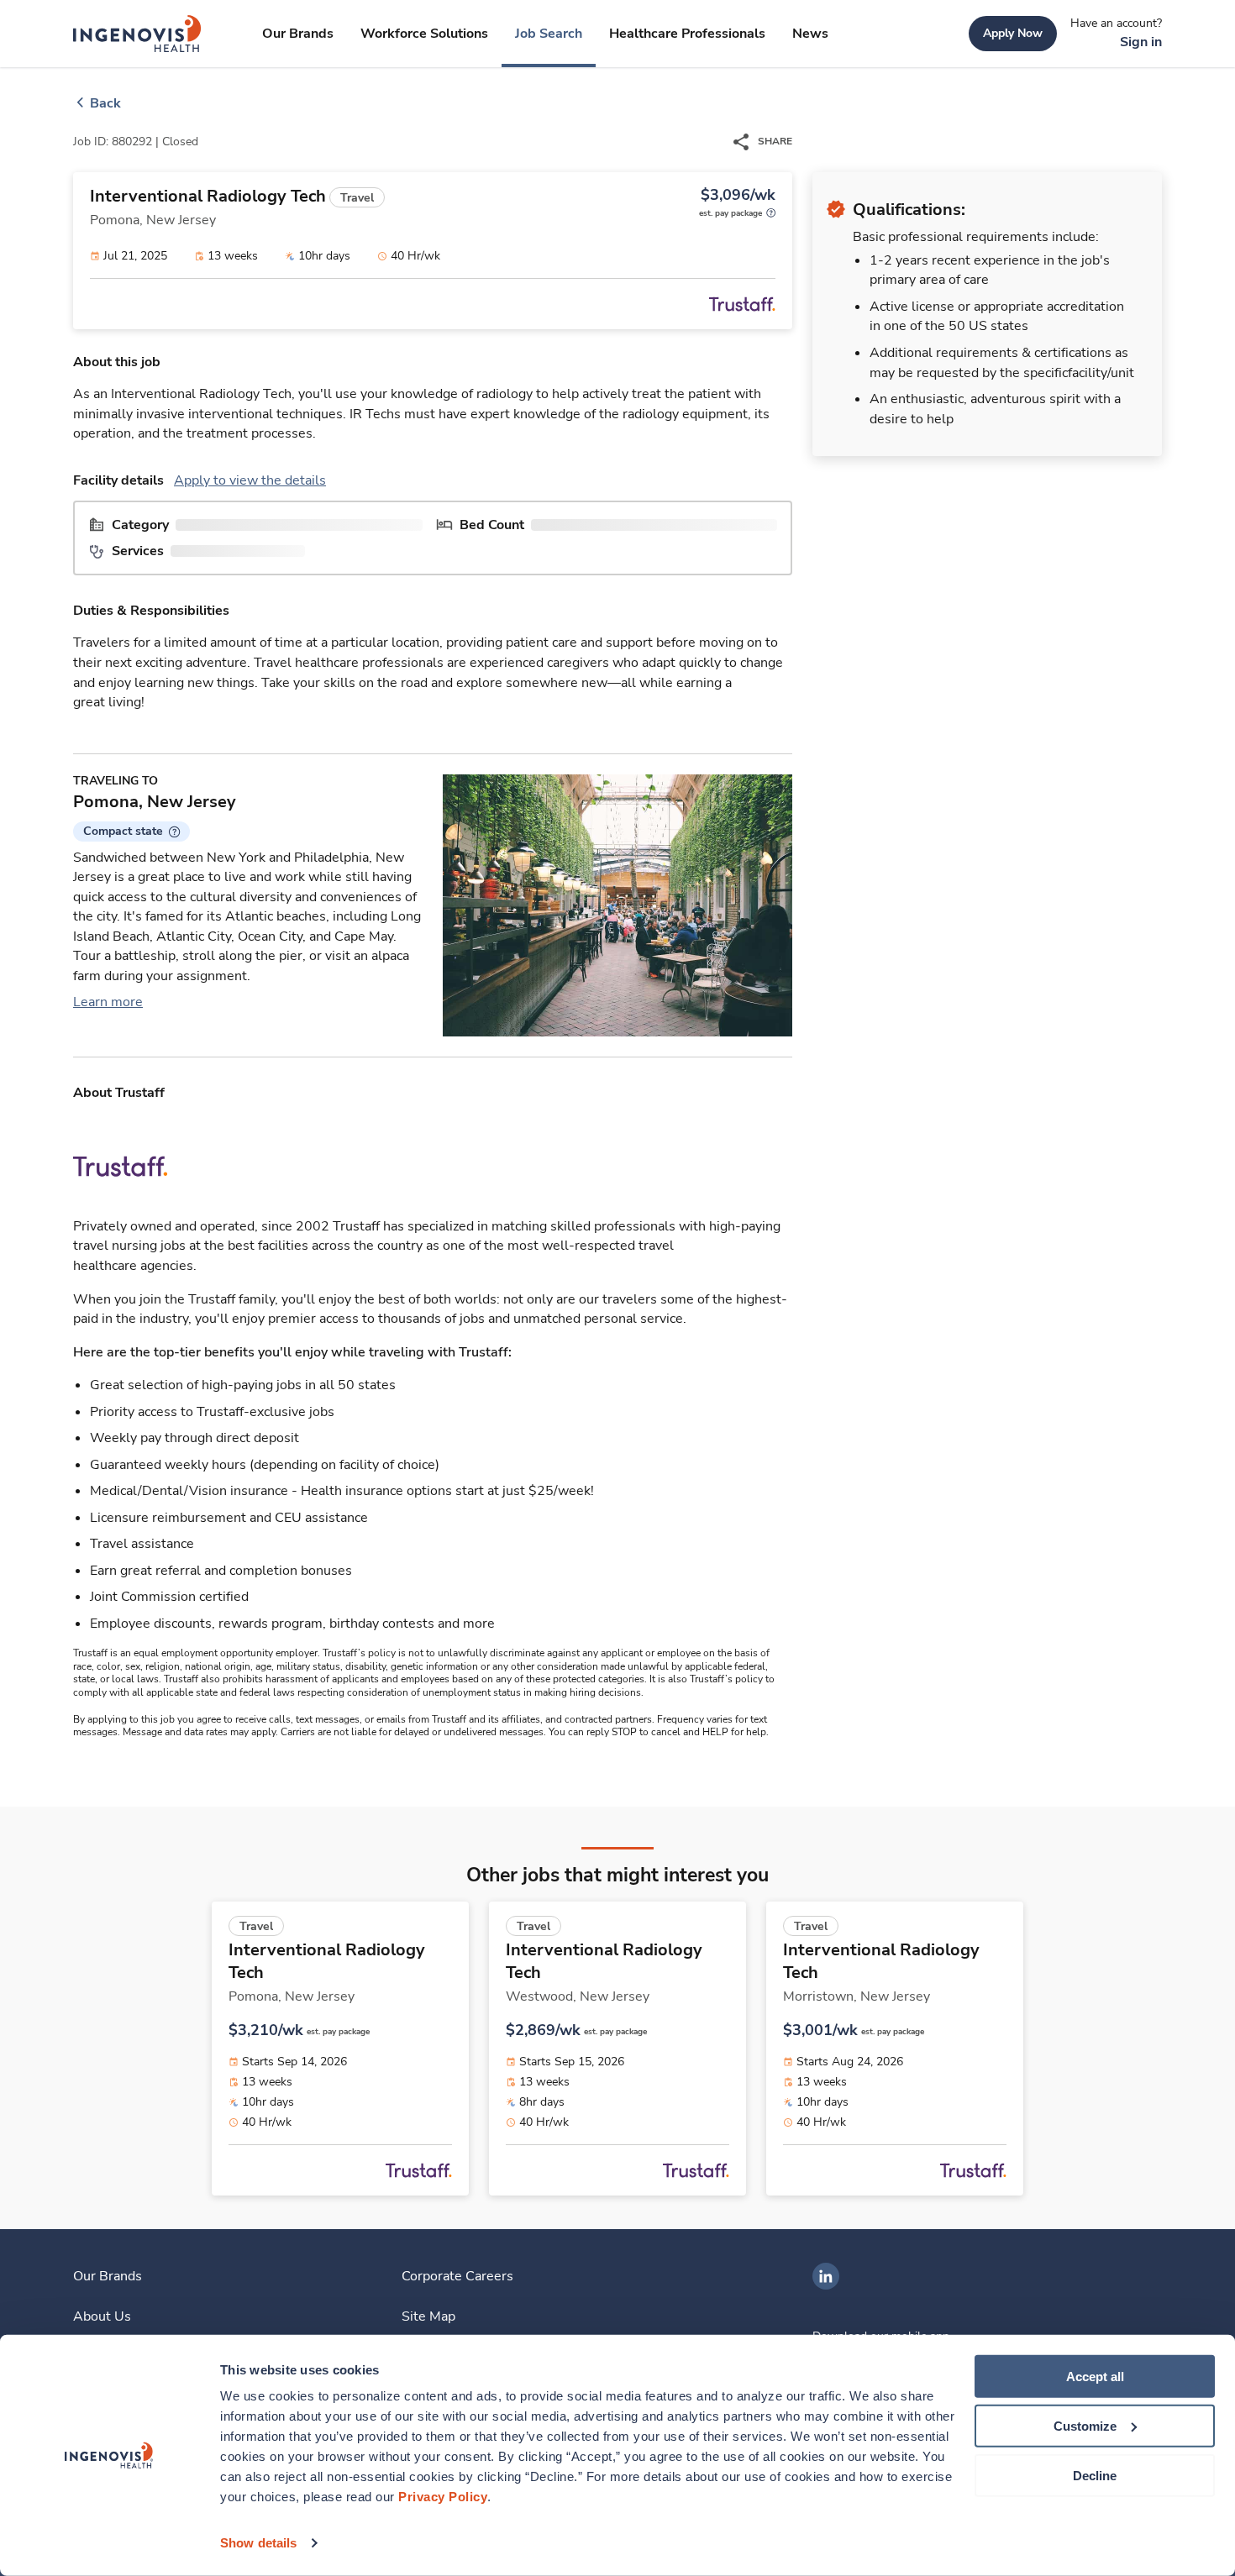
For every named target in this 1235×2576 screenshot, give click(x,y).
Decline (1095, 2475)
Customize (1085, 2426)
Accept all (1095, 2377)
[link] (137, 34)
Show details (258, 2543)
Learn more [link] (108, 1002)
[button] (131, 832)
